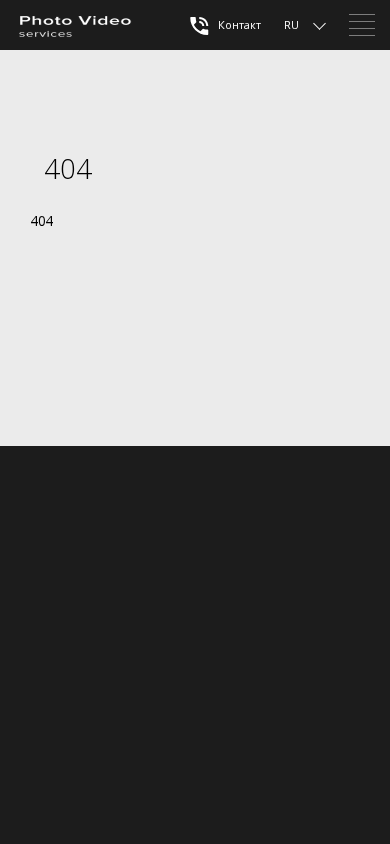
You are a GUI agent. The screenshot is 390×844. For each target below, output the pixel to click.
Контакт (238, 24)
